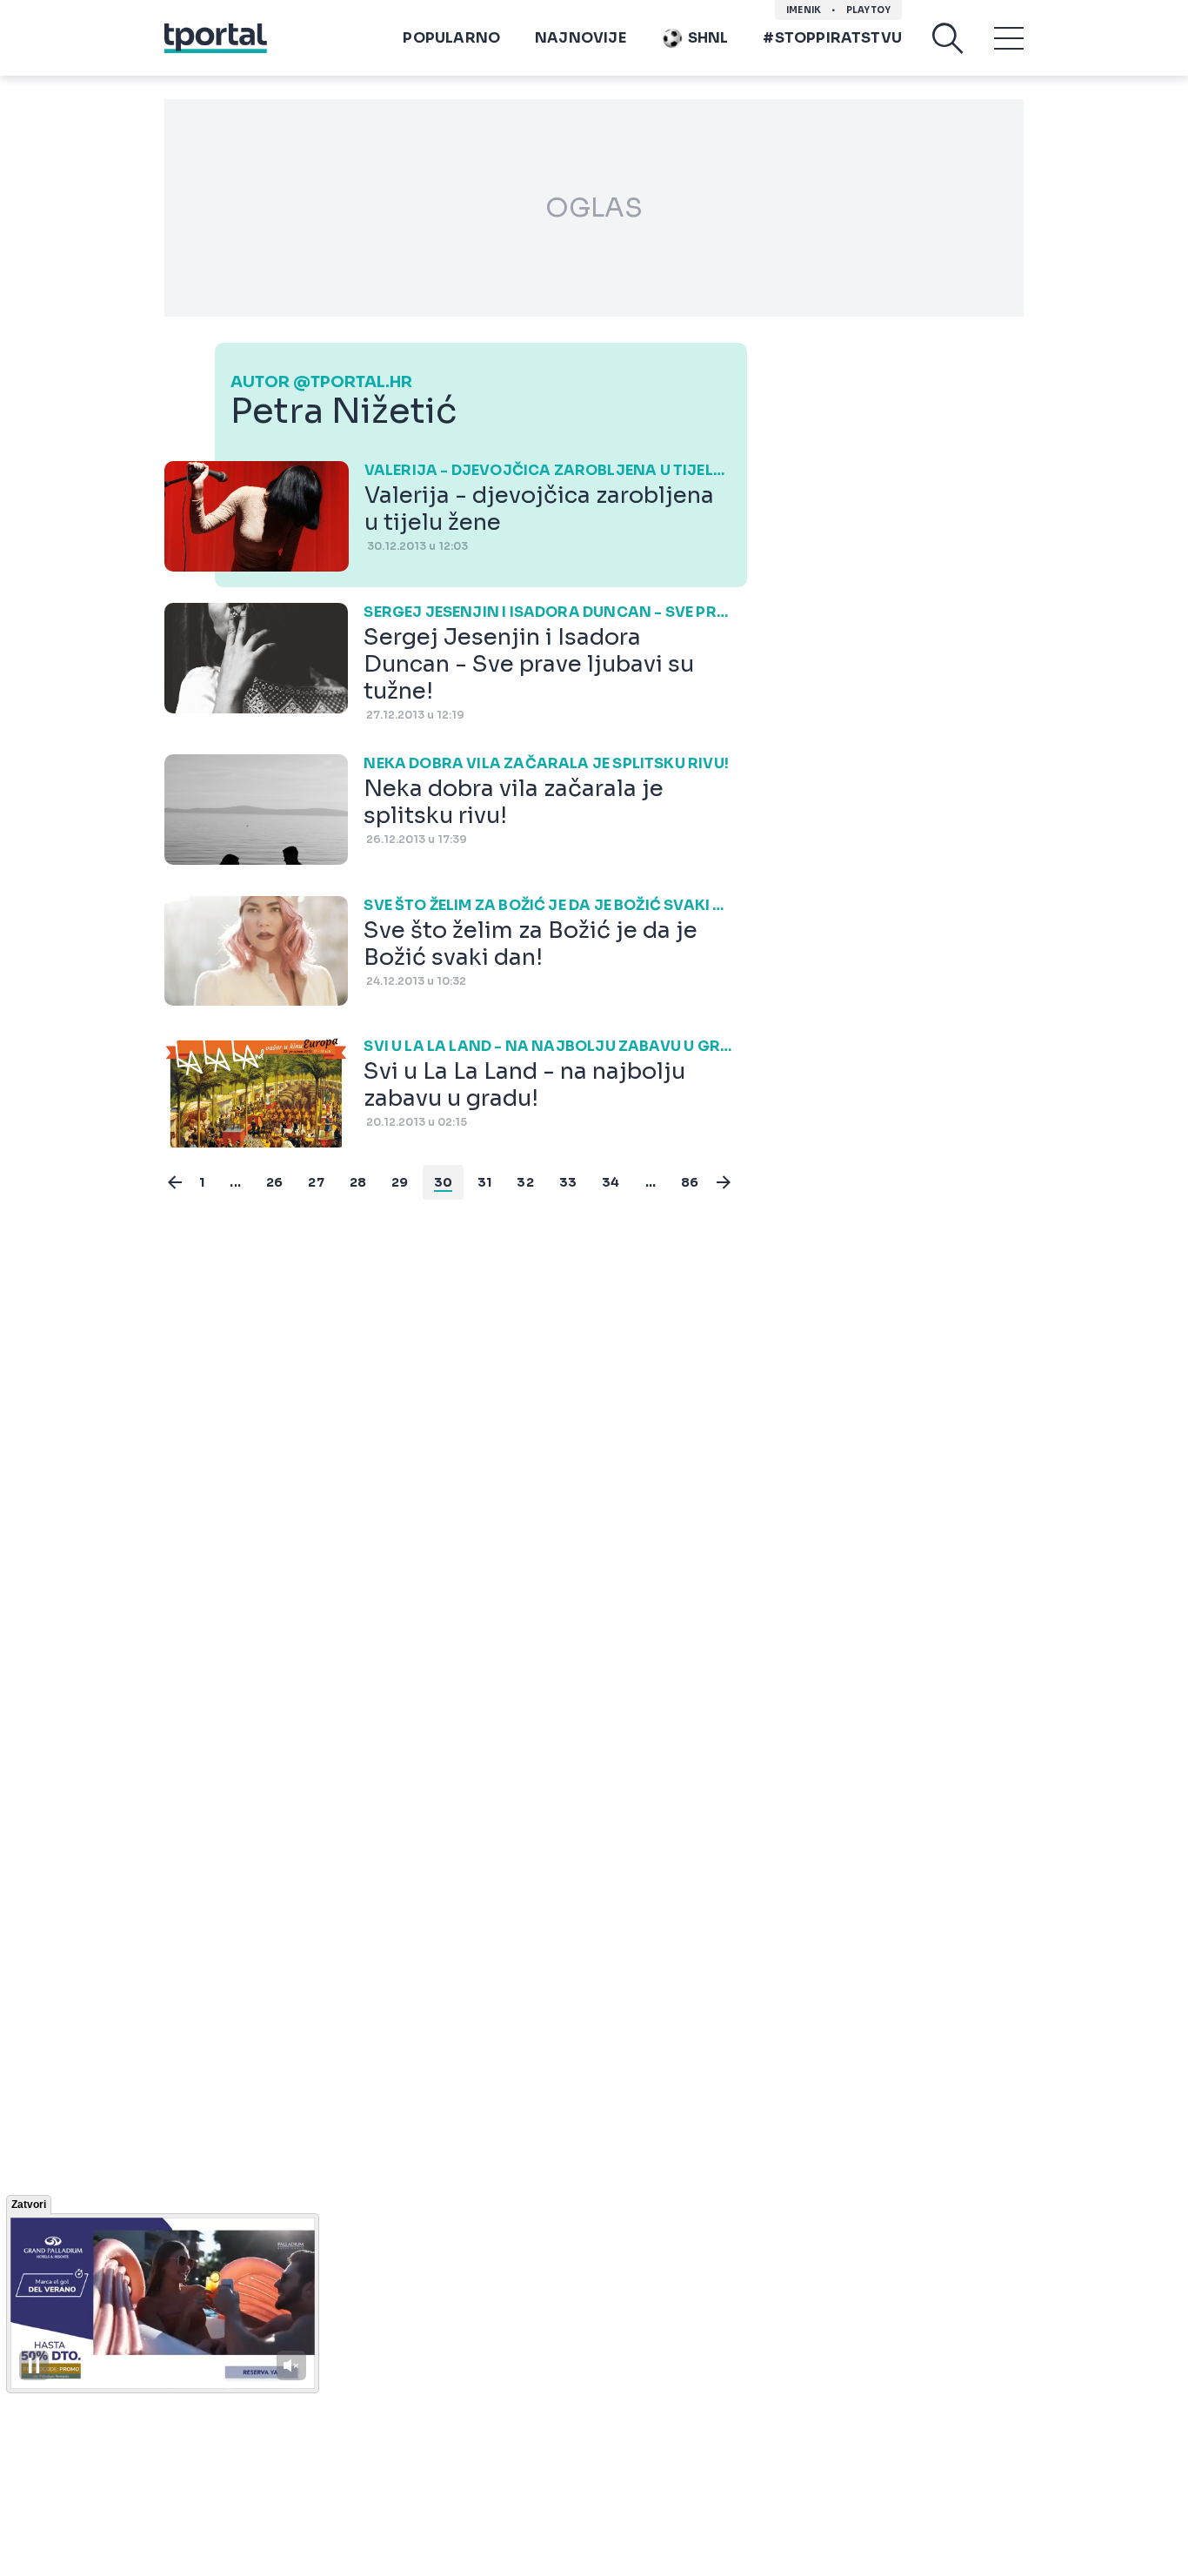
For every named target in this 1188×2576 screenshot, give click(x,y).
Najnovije (581, 38)
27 (316, 1182)
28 (358, 1182)
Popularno (451, 38)
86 (690, 1182)
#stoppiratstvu (832, 38)
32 (525, 1182)
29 (400, 1182)
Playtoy (868, 10)
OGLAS (594, 208)
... (235, 1182)
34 (611, 1182)
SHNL (708, 38)
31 (484, 1182)
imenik (804, 10)
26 (274, 1182)
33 (568, 1182)
